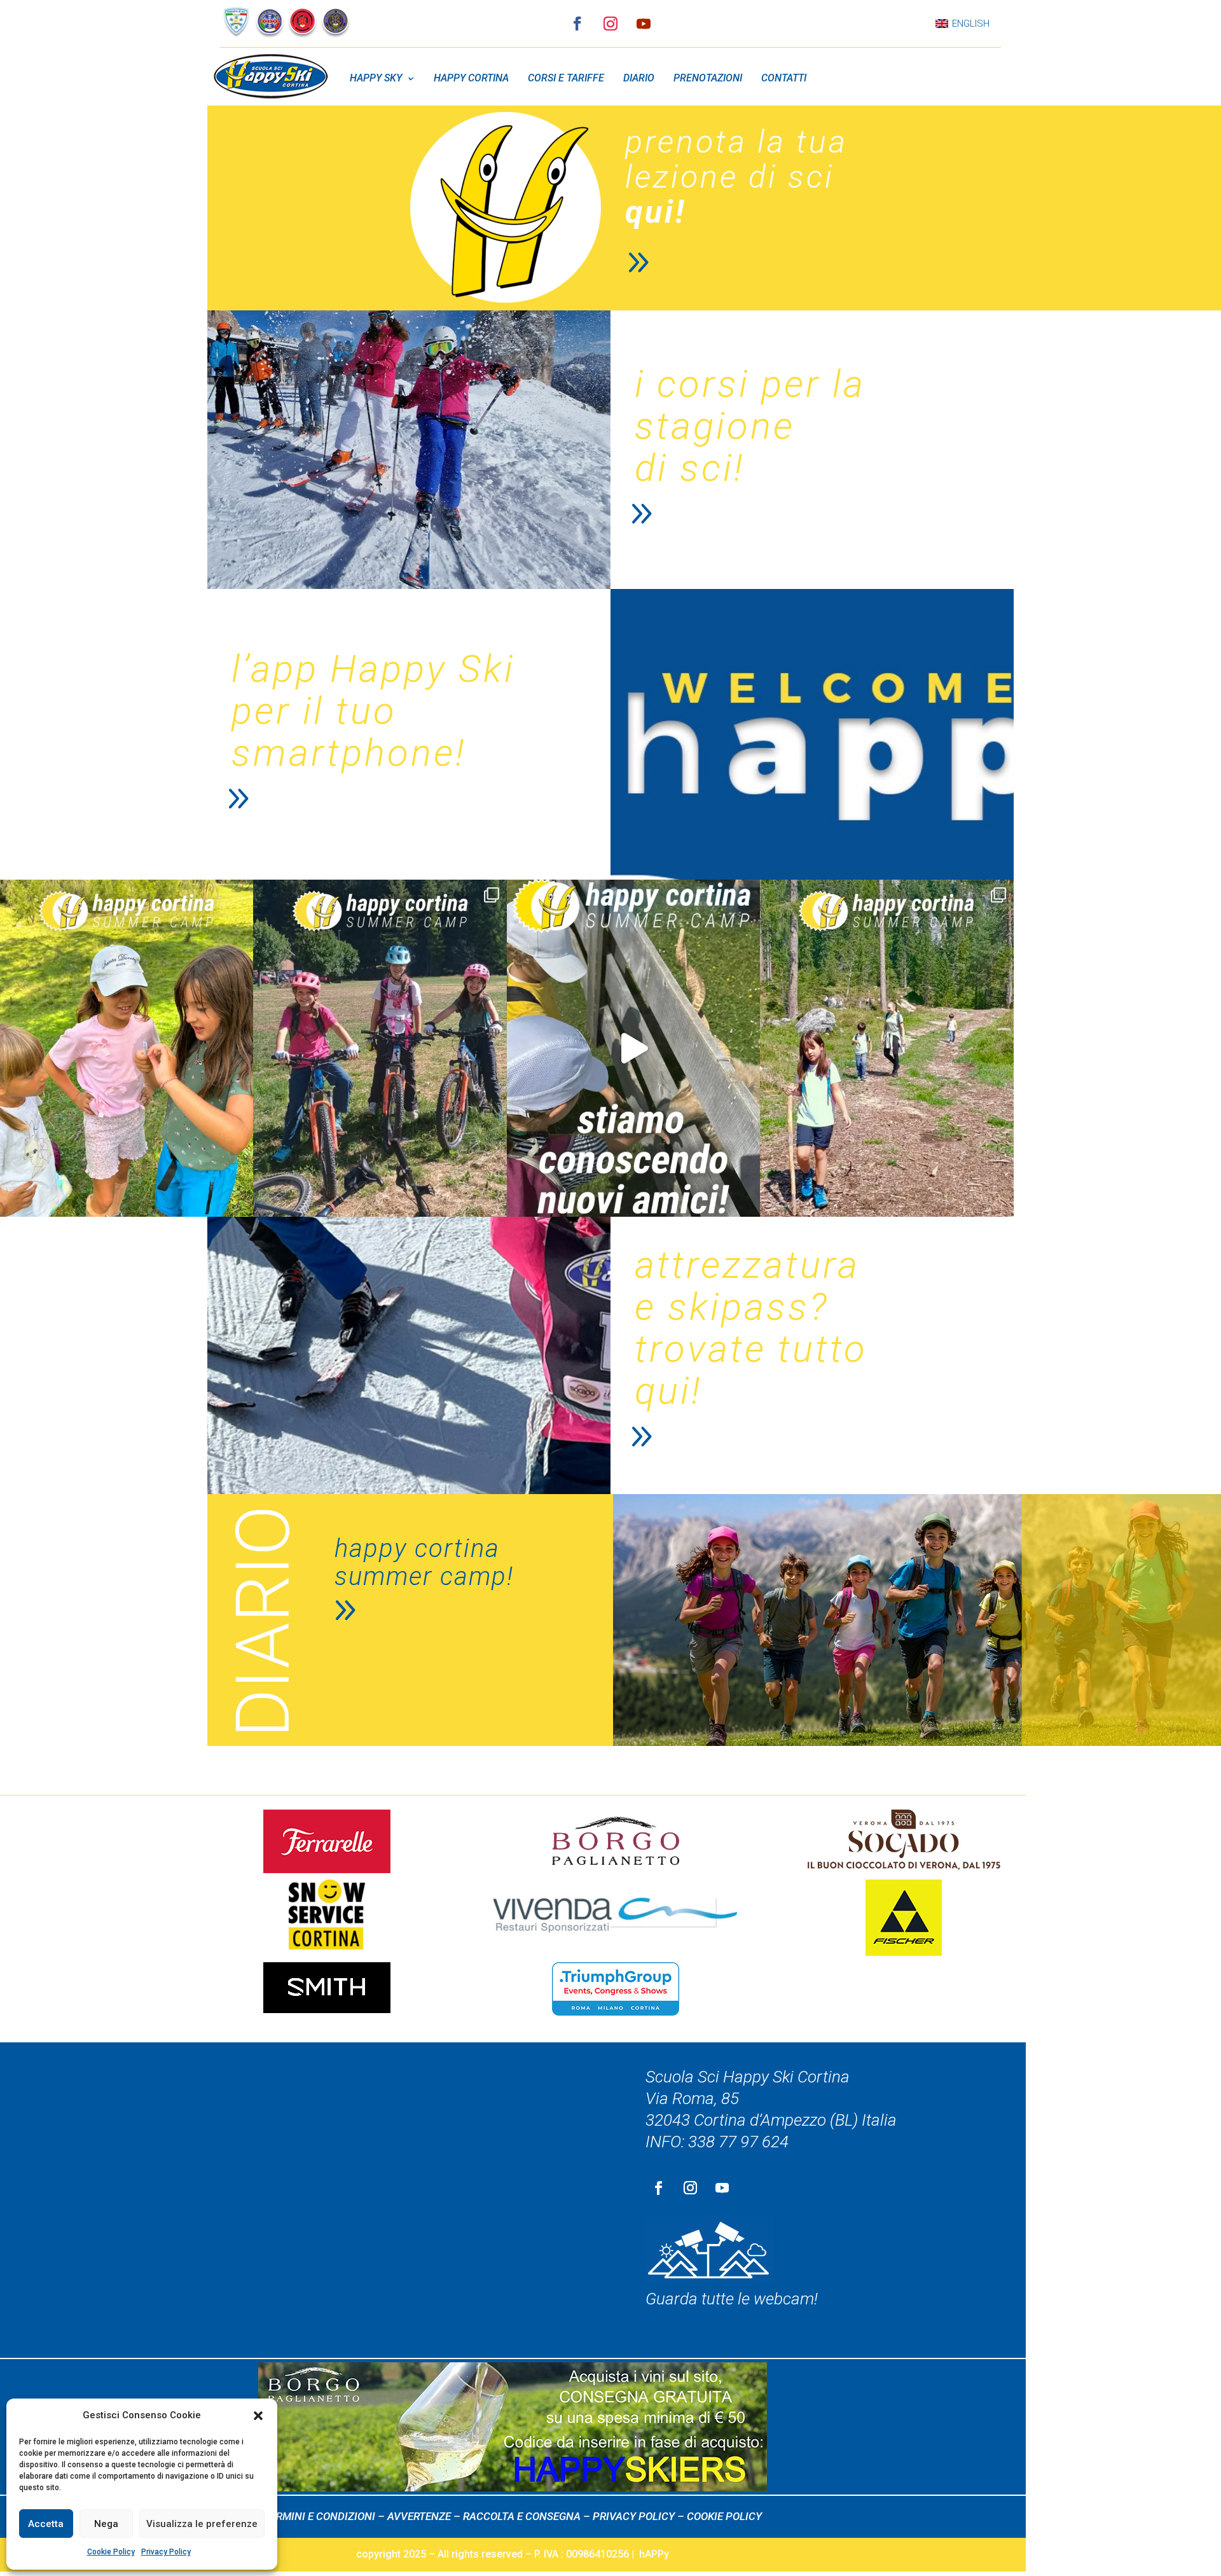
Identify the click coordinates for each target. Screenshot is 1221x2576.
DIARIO (639, 78)
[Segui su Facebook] (577, 24)
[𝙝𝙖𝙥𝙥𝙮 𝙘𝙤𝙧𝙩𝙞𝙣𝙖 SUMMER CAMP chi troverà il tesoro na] (127, 1048)
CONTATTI (784, 78)
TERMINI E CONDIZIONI (320, 2516)
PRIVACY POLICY (634, 2516)
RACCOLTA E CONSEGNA (522, 2516)
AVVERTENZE (419, 2516)
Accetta (46, 2524)
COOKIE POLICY (724, 2516)
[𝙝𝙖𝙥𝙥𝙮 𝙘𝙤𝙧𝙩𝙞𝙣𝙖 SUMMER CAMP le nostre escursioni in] (380, 1048)
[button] (258, 2416)
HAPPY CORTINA (471, 78)
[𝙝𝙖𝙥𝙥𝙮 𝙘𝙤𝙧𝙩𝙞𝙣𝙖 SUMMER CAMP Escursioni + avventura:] (886, 1048)
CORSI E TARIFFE (566, 78)
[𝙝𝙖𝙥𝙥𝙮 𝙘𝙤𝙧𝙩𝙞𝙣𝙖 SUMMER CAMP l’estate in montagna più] (633, 1048)
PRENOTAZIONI (708, 78)
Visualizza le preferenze (202, 2524)
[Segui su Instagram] (610, 24)
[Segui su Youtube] (644, 24)
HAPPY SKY (376, 78)
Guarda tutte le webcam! (732, 2299)
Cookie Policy (111, 2552)
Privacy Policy (166, 2552)
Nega (106, 2524)
